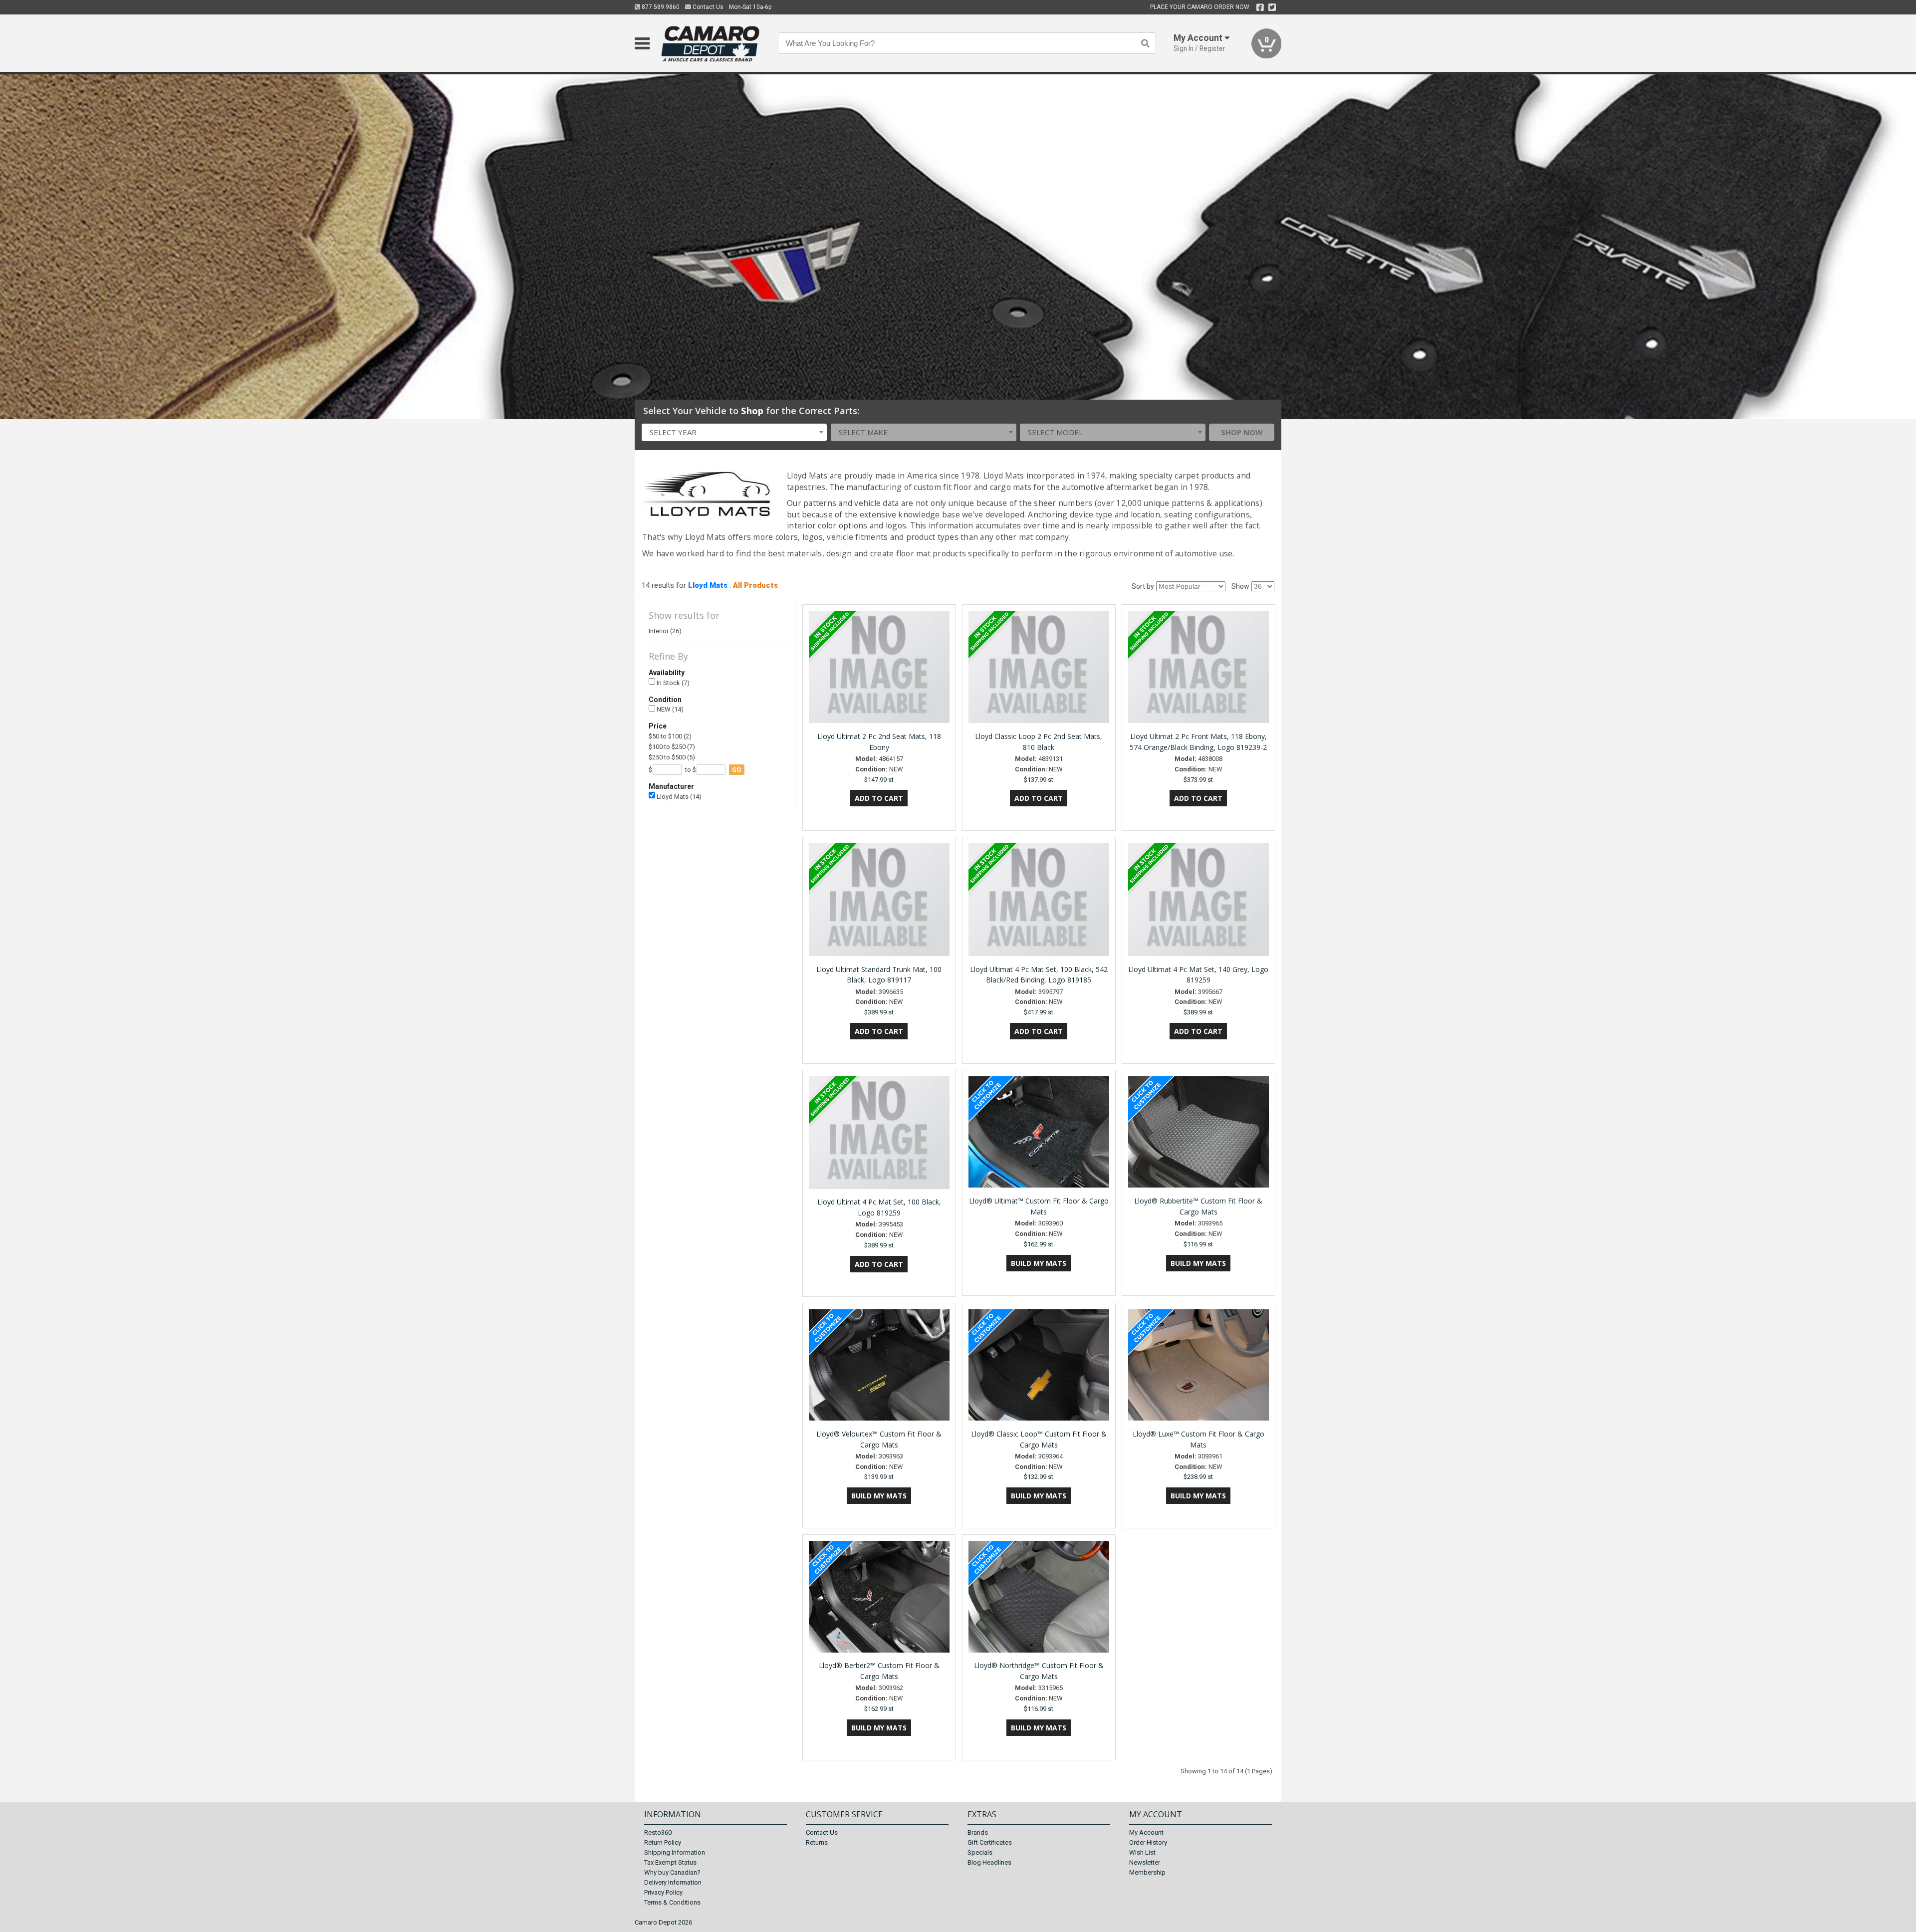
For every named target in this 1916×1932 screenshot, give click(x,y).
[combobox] (734, 432)
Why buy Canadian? (672, 1872)
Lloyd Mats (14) (678, 797)
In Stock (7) (672, 683)
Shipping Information (675, 1852)
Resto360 (658, 1832)
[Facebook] (1260, 7)
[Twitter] (1272, 7)
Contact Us (707, 7)
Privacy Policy (663, 1892)
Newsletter (1145, 1862)
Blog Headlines (989, 1862)
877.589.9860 (660, 7)
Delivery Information (673, 1882)
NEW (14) (669, 709)
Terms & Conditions (672, 1902)
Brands (978, 1832)
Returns (817, 1842)
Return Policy (663, 1842)
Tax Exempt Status (670, 1862)
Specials (980, 1852)
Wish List (1142, 1852)
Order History (1148, 1842)
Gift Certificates (990, 1842)
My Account (1146, 1832)
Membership (1147, 1872)
